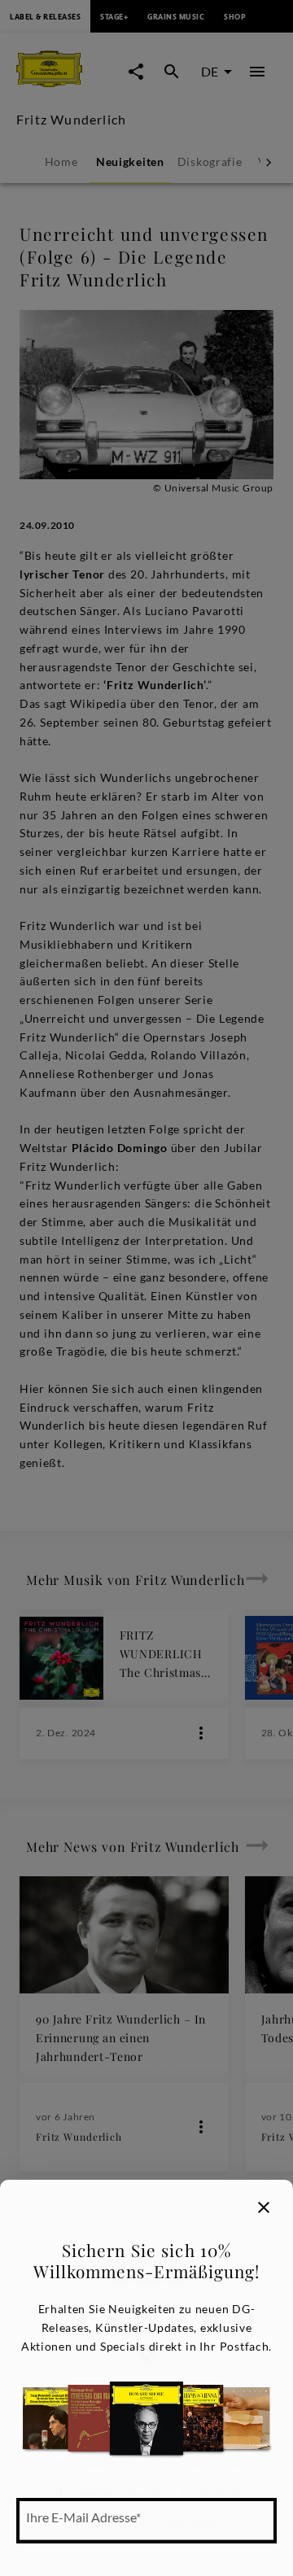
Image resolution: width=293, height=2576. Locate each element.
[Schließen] (264, 2207)
